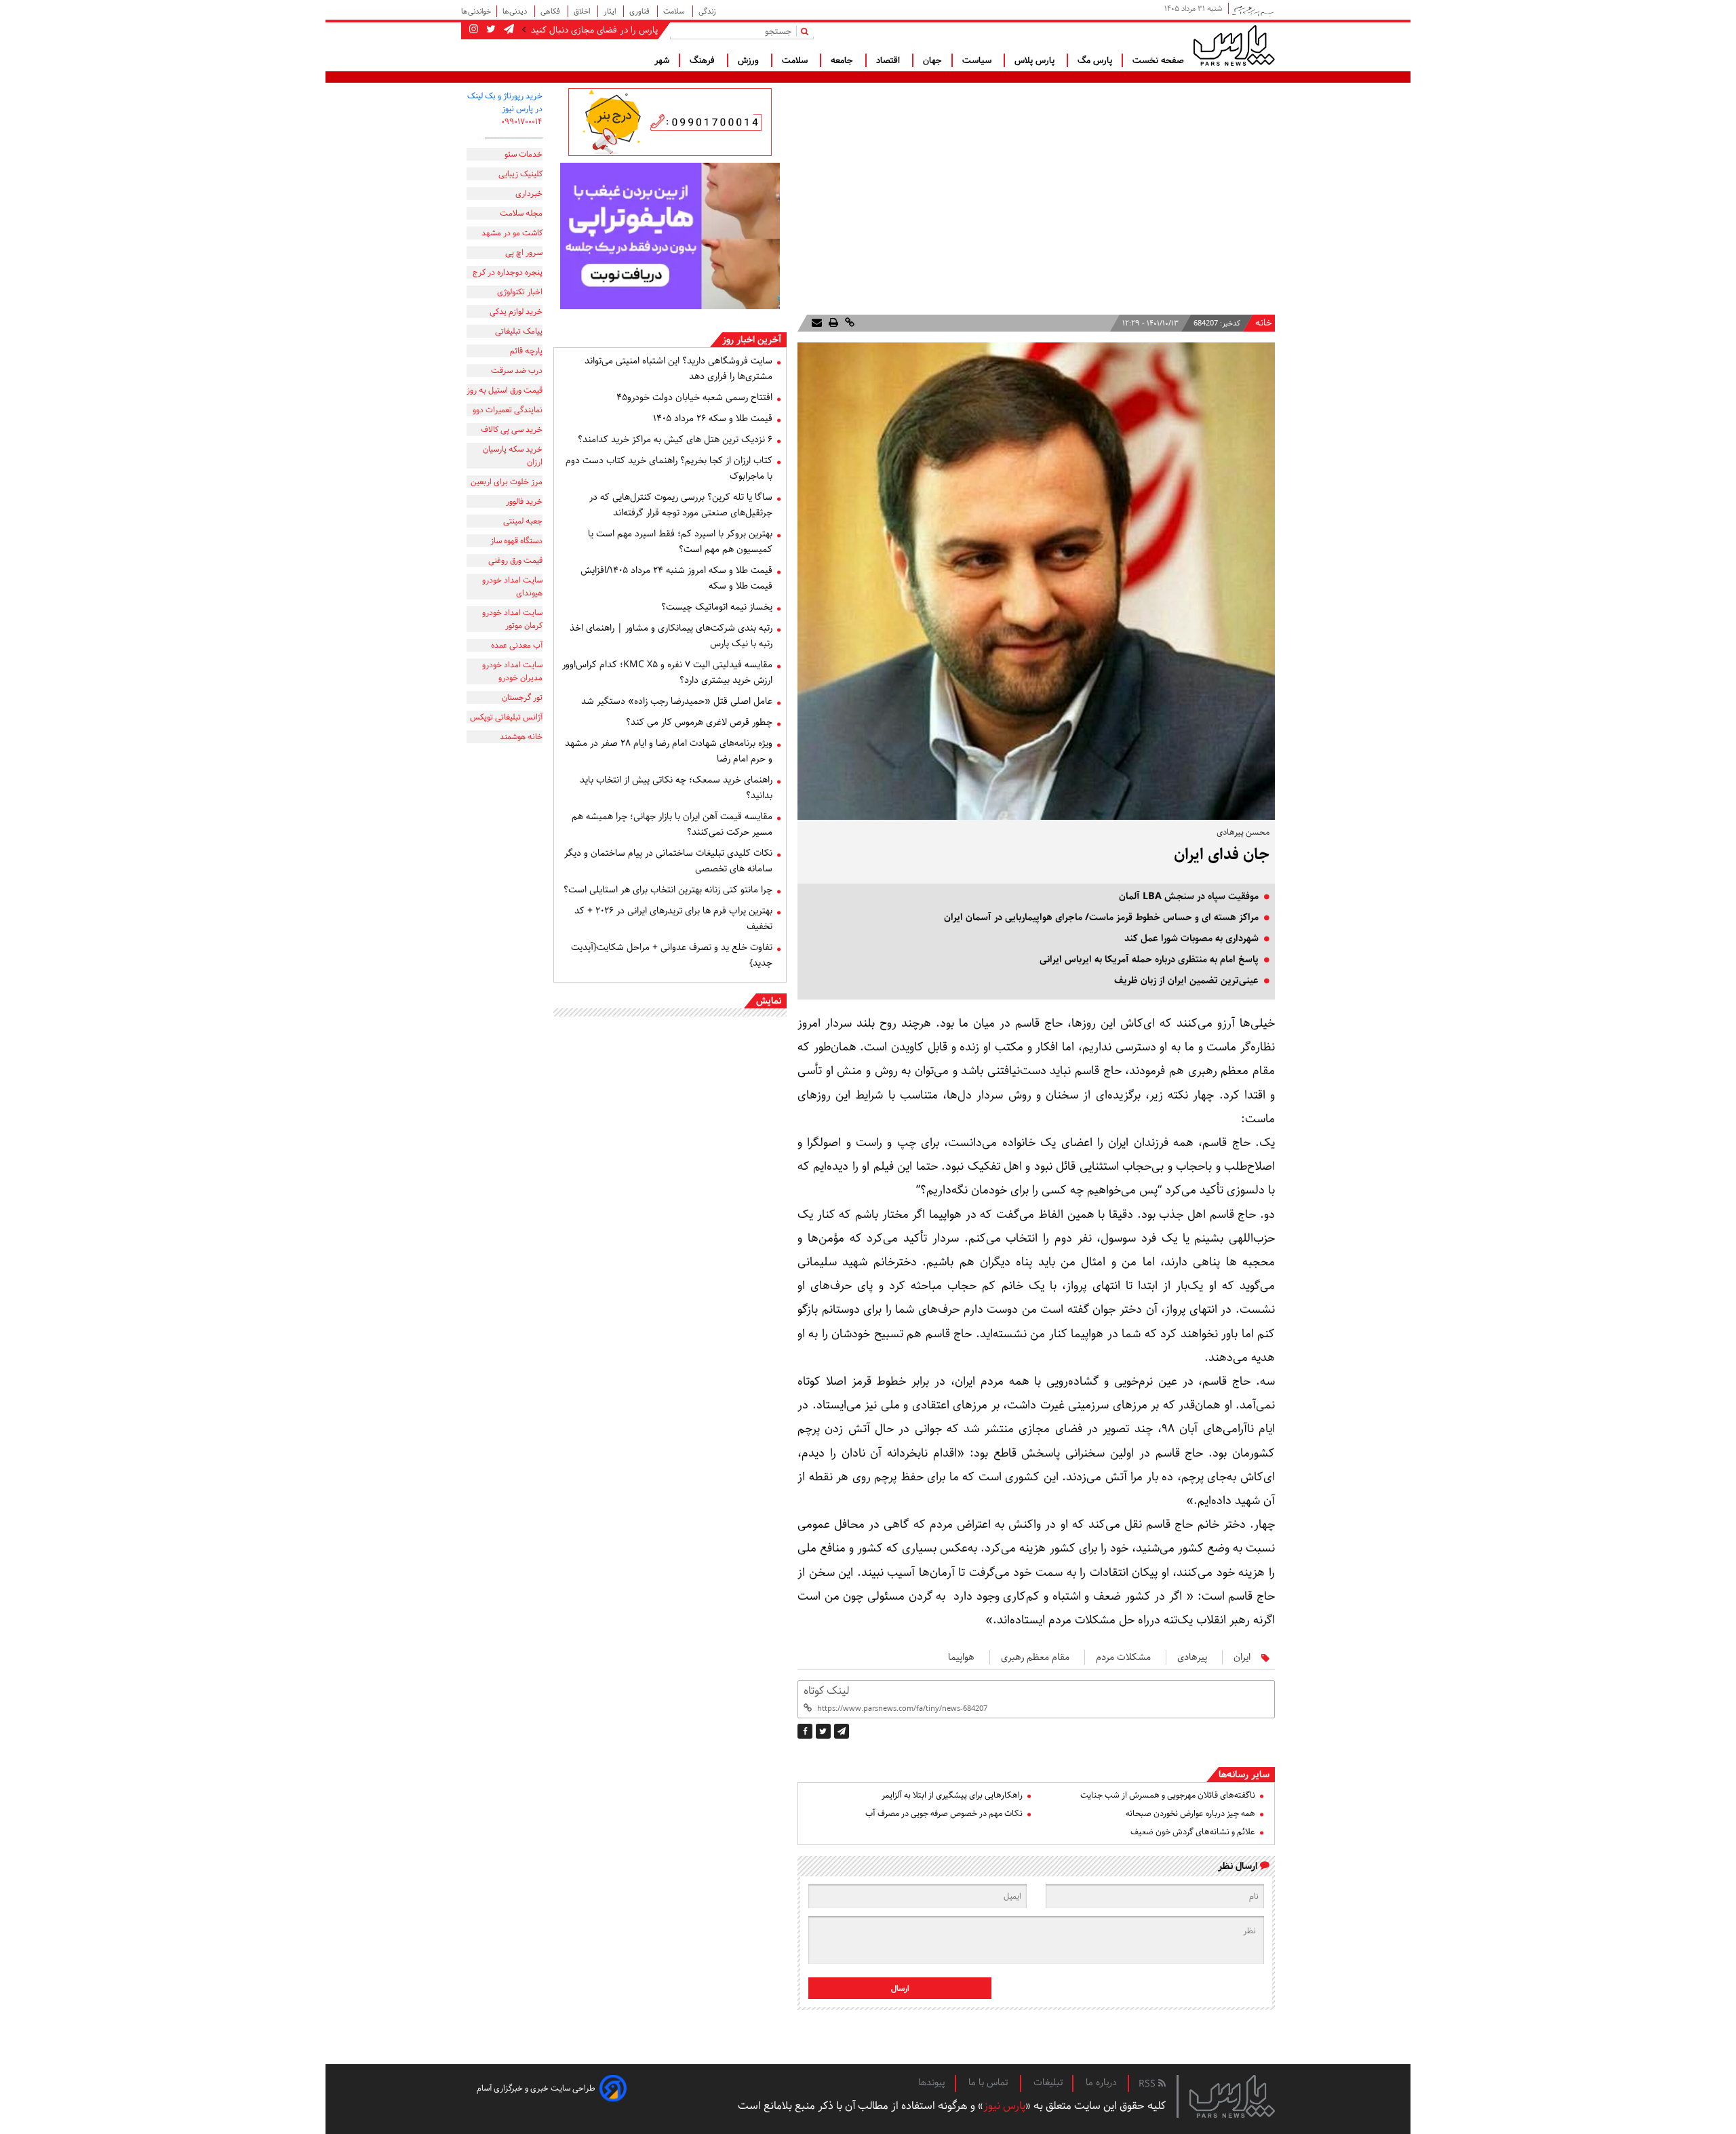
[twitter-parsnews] (490, 30)
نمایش (769, 1001)
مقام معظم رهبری (1035, 1657)
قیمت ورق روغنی (515, 560)
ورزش (750, 60)
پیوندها (932, 2082)
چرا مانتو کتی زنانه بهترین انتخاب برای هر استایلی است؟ (668, 890)
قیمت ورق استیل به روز (505, 390)
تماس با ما (989, 2082)
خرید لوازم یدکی (516, 312)
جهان (932, 60)
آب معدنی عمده (517, 645)
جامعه (843, 60)
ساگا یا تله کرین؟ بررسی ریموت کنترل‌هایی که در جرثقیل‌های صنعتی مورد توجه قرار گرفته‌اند (681, 505)
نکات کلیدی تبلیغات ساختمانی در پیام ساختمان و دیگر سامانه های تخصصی (668, 861)
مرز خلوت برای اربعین (507, 482)
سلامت (675, 11)
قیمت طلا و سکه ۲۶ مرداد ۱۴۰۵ (713, 418)
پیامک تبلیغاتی (519, 331)
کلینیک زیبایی (520, 174)
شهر (662, 60)
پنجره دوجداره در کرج (508, 272)
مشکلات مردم (1123, 1657)
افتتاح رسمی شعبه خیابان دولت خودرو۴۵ (694, 397)
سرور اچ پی (524, 253)
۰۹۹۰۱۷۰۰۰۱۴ (522, 122)
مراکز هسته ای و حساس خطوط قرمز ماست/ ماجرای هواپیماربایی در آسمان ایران (1101, 917)
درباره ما (1101, 2082)
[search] (807, 31)
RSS (1148, 2084)
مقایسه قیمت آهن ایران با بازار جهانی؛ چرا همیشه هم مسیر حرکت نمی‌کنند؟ (672, 824)
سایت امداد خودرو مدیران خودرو (512, 671)
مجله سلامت (521, 213)
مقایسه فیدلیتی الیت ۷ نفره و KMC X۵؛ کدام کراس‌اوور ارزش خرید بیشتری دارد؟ (667, 672)
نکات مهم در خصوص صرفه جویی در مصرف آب (944, 1814)
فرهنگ (704, 60)
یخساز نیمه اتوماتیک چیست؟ (717, 607)
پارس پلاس (1036, 60)
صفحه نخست (1158, 60)
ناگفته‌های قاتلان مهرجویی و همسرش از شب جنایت (1168, 1795)
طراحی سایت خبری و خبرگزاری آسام (536, 2088)
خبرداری (529, 194)
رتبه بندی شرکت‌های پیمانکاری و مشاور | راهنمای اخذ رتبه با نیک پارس (671, 636)
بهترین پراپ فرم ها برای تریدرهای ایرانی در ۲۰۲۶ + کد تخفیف (673, 918)
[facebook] (805, 1731)
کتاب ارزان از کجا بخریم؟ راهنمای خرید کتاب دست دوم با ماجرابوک (669, 468)
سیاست (978, 60)
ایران (1242, 1657)
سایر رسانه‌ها (1244, 1775)
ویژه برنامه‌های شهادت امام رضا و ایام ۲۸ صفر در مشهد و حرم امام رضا (669, 751)
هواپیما (961, 1657)
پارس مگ (1095, 60)
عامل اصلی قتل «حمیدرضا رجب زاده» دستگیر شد (677, 701)
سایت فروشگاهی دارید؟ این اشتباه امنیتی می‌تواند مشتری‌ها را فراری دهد (678, 369)
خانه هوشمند (521, 737)
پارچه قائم (526, 351)
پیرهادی (1192, 1657)
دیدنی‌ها (516, 11)
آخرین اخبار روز (752, 340)
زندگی (707, 11)
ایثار (611, 11)
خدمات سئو (524, 154)
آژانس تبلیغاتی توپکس (506, 717)
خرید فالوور (524, 501)
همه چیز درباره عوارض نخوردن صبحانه (1190, 1814)
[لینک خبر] (848, 323)
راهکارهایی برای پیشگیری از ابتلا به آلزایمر (952, 1795)
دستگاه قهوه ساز (516, 541)
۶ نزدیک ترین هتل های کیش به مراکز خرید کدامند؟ (675, 439)
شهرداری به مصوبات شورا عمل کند (1191, 938)
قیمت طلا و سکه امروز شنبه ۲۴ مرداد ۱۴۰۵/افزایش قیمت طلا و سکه (676, 578)
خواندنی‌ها (476, 11)
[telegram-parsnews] (508, 30)
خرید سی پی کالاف (512, 430)
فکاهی (551, 11)
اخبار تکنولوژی (520, 292)
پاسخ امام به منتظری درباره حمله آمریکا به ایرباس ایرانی (1149, 960)
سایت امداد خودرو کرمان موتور (512, 619)
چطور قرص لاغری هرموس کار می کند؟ (699, 722)
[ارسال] (817, 323)
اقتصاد (889, 60)
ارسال (900, 1989)
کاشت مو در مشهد (512, 233)
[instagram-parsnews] (474, 30)
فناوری (640, 11)
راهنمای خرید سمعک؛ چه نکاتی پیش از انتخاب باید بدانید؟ (676, 788)
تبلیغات (1048, 2082)
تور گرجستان (522, 697)
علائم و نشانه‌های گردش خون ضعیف (1193, 1832)
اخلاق (583, 11)
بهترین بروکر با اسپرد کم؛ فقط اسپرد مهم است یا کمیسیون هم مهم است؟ (680, 541)
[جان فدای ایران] (842, 1731)
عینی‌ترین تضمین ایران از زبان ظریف (1186, 981)
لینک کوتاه (826, 1691)
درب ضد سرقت (517, 371)
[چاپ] (832, 323)
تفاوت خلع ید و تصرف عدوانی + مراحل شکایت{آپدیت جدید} (672, 955)
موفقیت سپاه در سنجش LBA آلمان (1189, 896)
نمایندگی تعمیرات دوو (508, 410)
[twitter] (823, 1731)
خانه (1264, 323)
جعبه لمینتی (523, 521)
